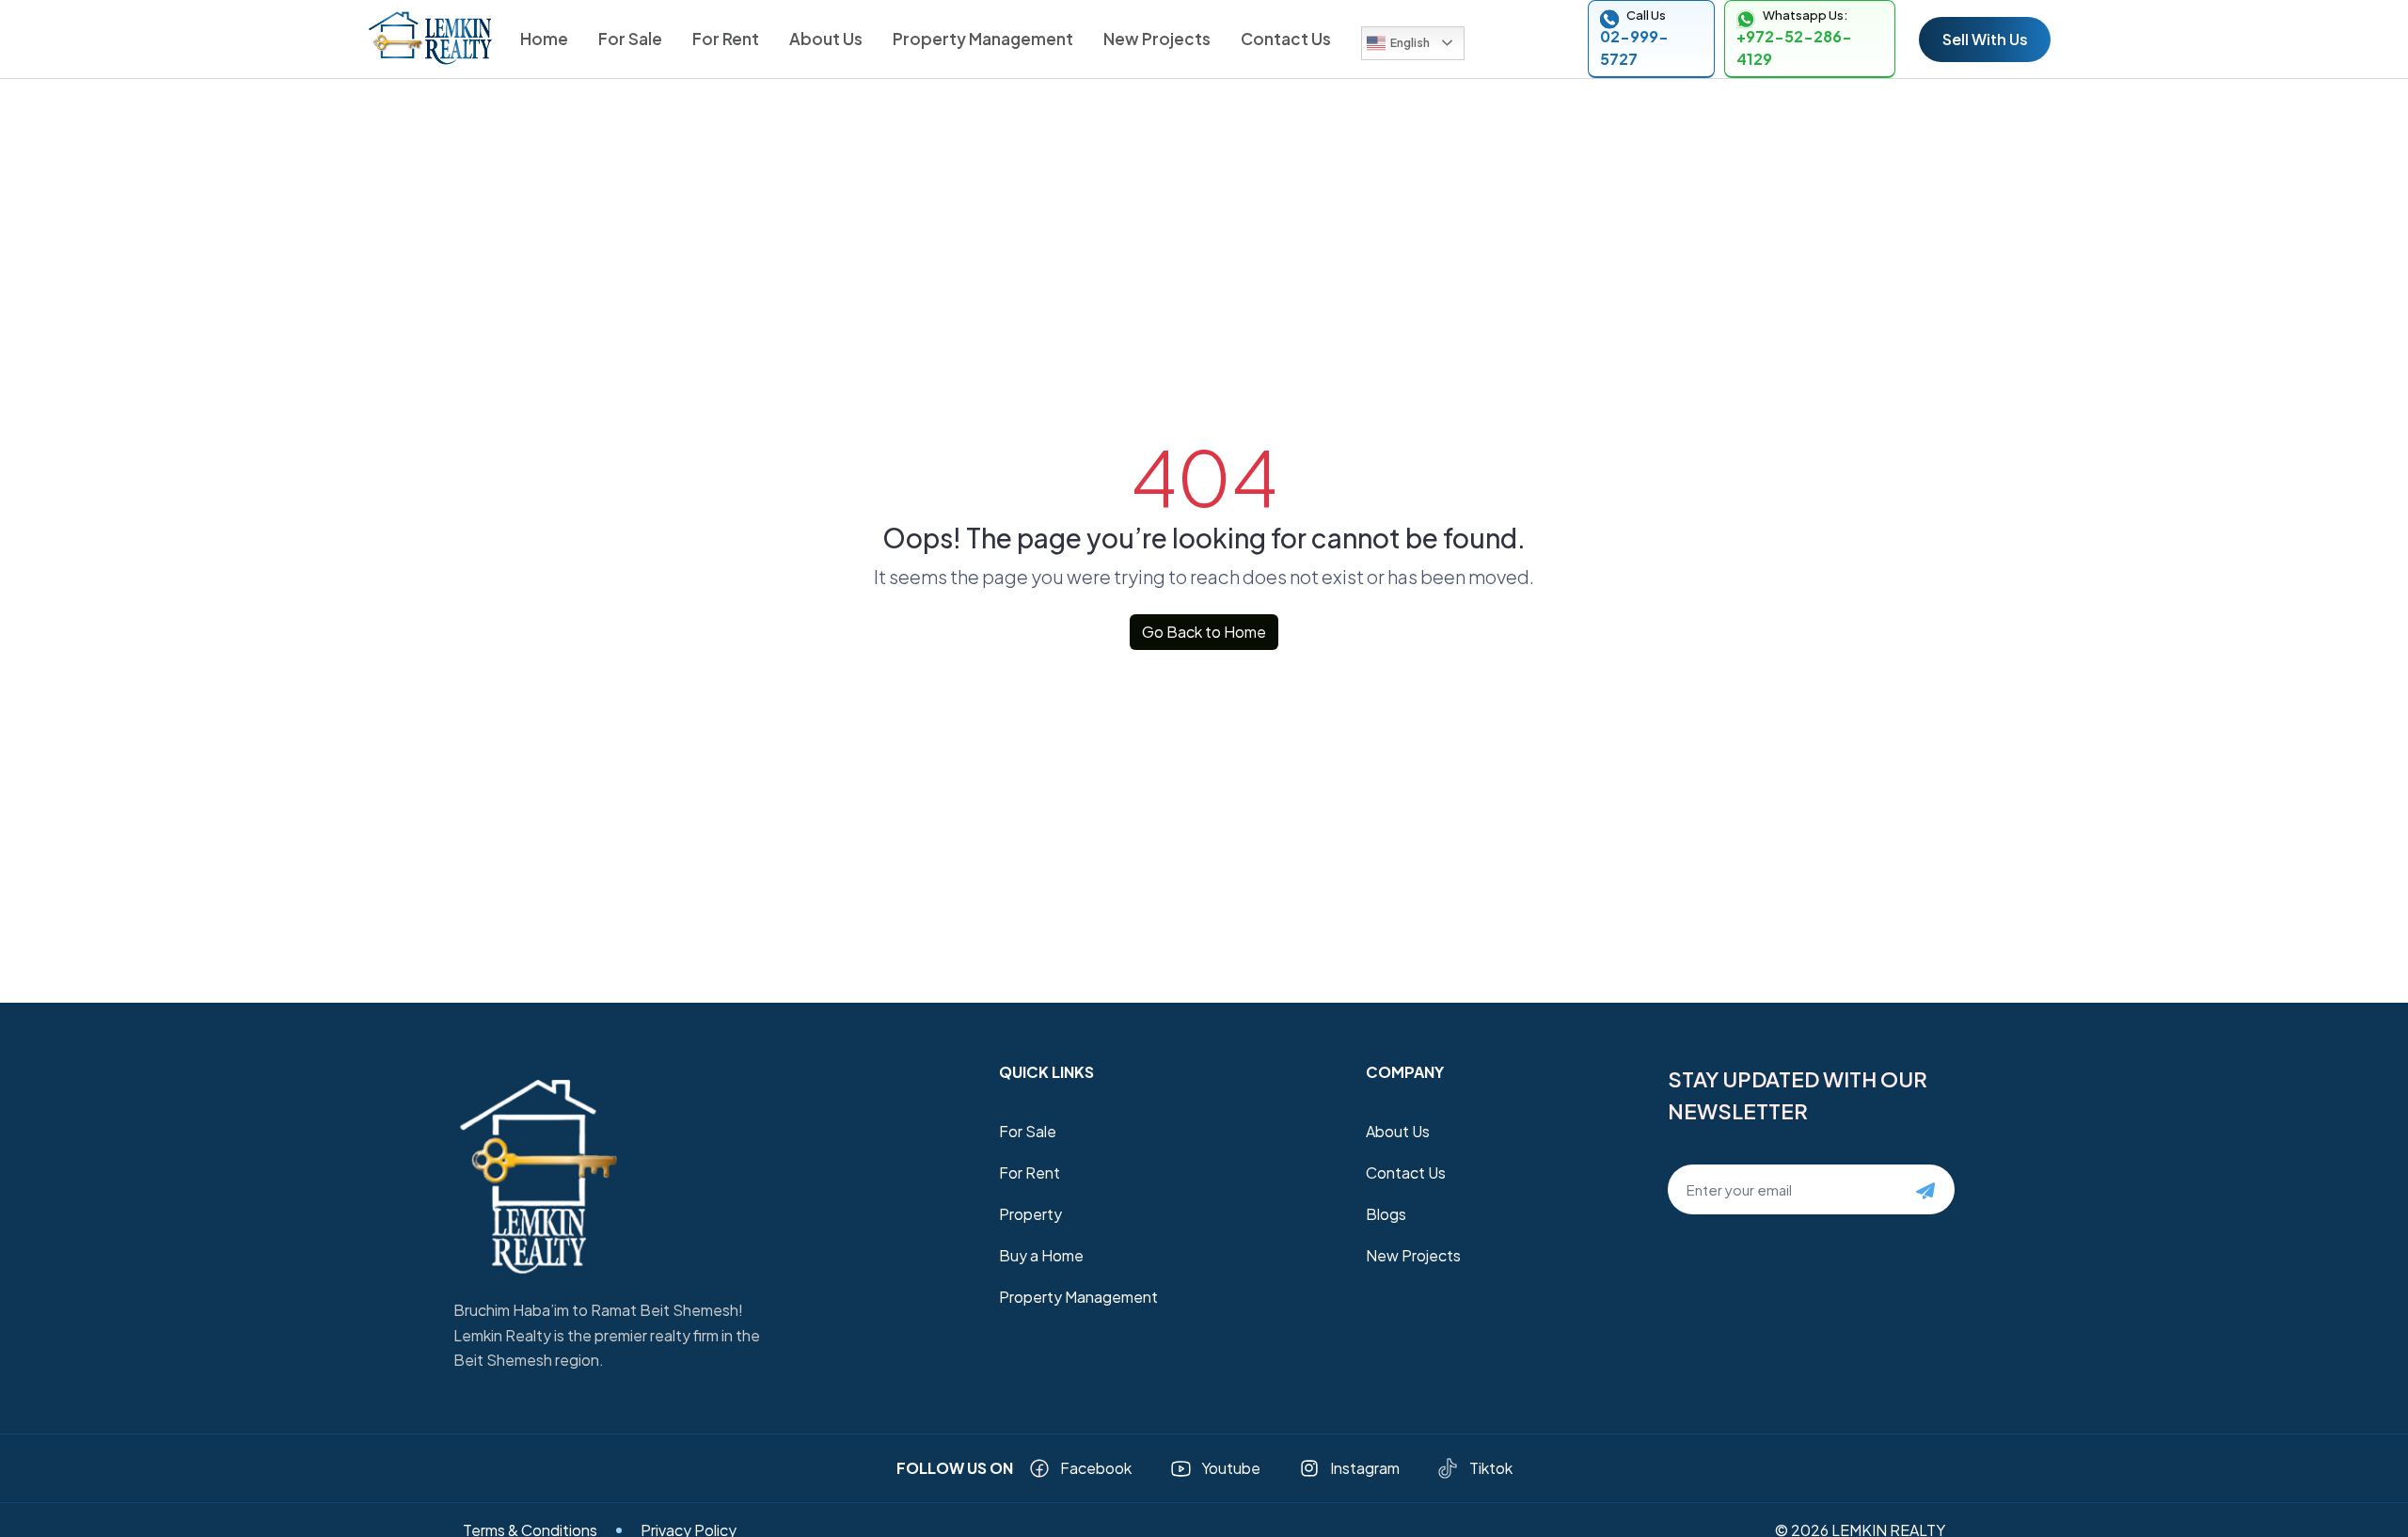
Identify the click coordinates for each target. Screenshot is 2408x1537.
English (1410, 43)
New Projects (1157, 39)
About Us (826, 39)
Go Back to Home (1204, 632)
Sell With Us (1985, 39)
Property (1030, 1214)
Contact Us (1286, 39)
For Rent (726, 39)
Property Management (983, 39)
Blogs (1386, 1214)
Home (544, 39)
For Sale (630, 39)
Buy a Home (1041, 1255)
